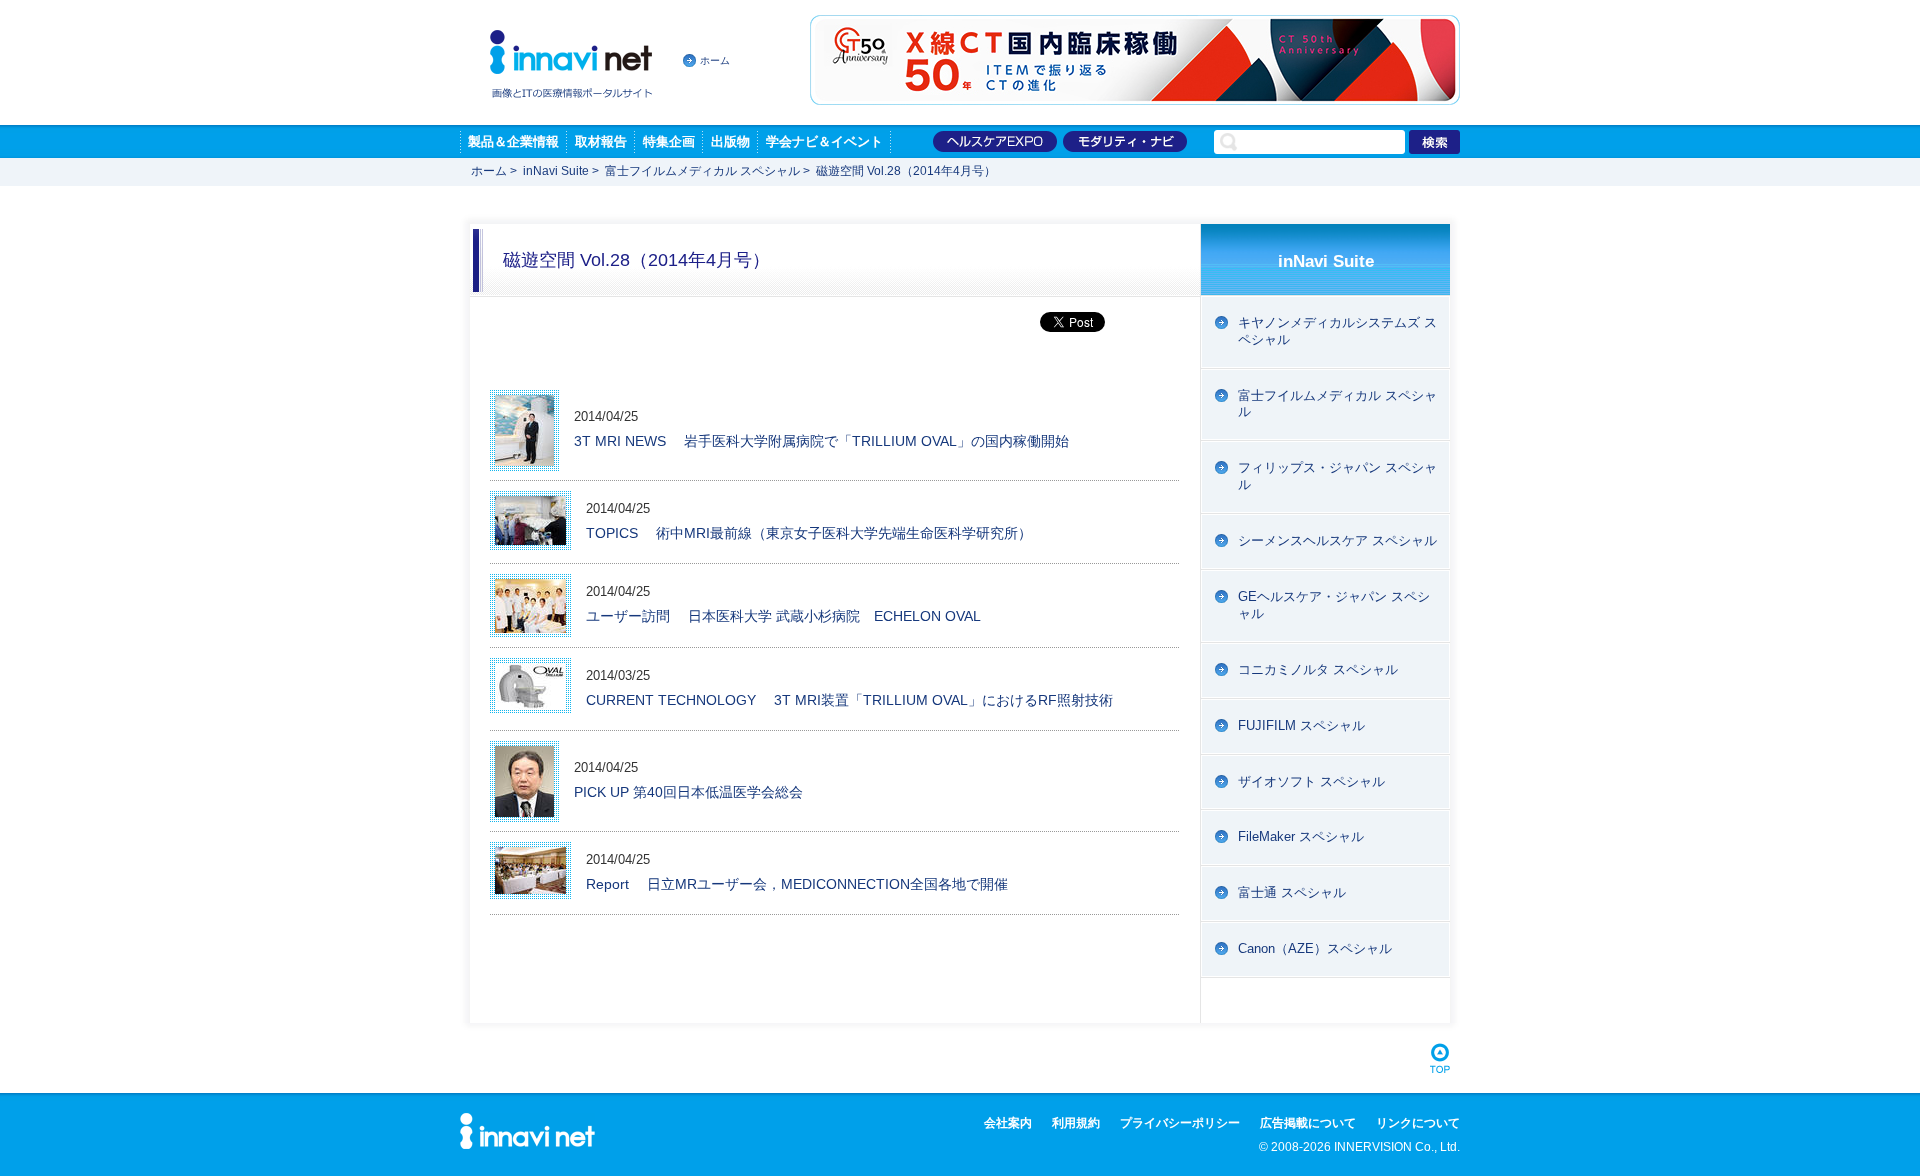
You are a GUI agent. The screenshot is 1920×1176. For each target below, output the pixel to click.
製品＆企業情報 (513, 141)
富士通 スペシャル (1292, 892)
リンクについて (1418, 1123)
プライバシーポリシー (1180, 1123)
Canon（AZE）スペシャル (1315, 948)
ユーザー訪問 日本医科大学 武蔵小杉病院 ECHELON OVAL (783, 616)
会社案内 (1008, 1123)
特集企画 (669, 141)
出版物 (730, 141)
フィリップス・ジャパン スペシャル (1337, 476)
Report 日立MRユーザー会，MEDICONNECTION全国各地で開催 (797, 884)
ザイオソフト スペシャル (1311, 781)
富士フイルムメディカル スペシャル (702, 171)
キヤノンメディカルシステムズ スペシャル (1337, 331)
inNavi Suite (556, 171)
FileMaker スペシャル (1301, 836)
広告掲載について (1308, 1123)
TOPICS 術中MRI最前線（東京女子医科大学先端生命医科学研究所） (809, 533)
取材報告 (601, 141)
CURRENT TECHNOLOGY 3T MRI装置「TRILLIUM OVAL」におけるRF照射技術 (849, 700)
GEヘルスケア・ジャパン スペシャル (1334, 605)
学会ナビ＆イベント (824, 141)
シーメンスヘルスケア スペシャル (1337, 540)
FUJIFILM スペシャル (1301, 725)
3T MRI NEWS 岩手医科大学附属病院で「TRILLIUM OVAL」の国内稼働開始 (821, 441)
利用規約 (1076, 1123)
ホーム (715, 60)
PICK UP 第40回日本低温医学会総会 (688, 792)
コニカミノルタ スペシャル (1318, 669)
